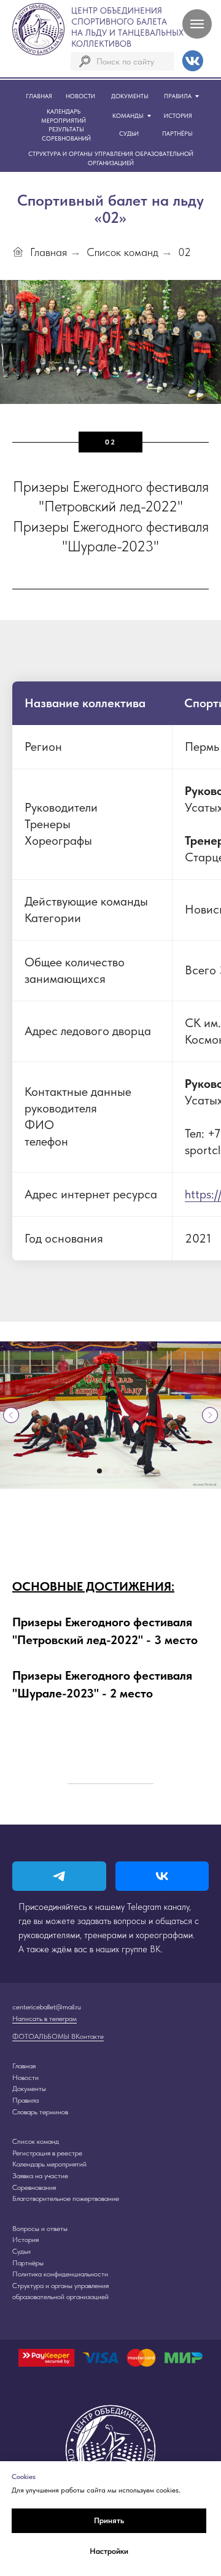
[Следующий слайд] (210, 1415)
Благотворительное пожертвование (66, 2198)
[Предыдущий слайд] (11, 1415)
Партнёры (28, 2263)
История (25, 2240)
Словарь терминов (40, 2112)
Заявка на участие (40, 2176)
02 (184, 252)
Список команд (122, 252)
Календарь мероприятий (49, 2164)
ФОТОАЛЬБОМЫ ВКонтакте (58, 2036)
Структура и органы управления (60, 2286)
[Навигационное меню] (197, 24)
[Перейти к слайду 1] (99, 1471)
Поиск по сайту (125, 61)
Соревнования (34, 2187)
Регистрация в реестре (47, 2153)
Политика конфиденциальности (60, 2274)
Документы (29, 2089)
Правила (25, 2100)
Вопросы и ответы (40, 2229)
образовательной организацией (60, 2297)
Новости (25, 2077)
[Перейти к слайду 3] (122, 1471)
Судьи (21, 2251)
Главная (48, 252)
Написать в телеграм (45, 2019)
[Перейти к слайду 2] (110, 1471)
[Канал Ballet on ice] (59, 1876)
